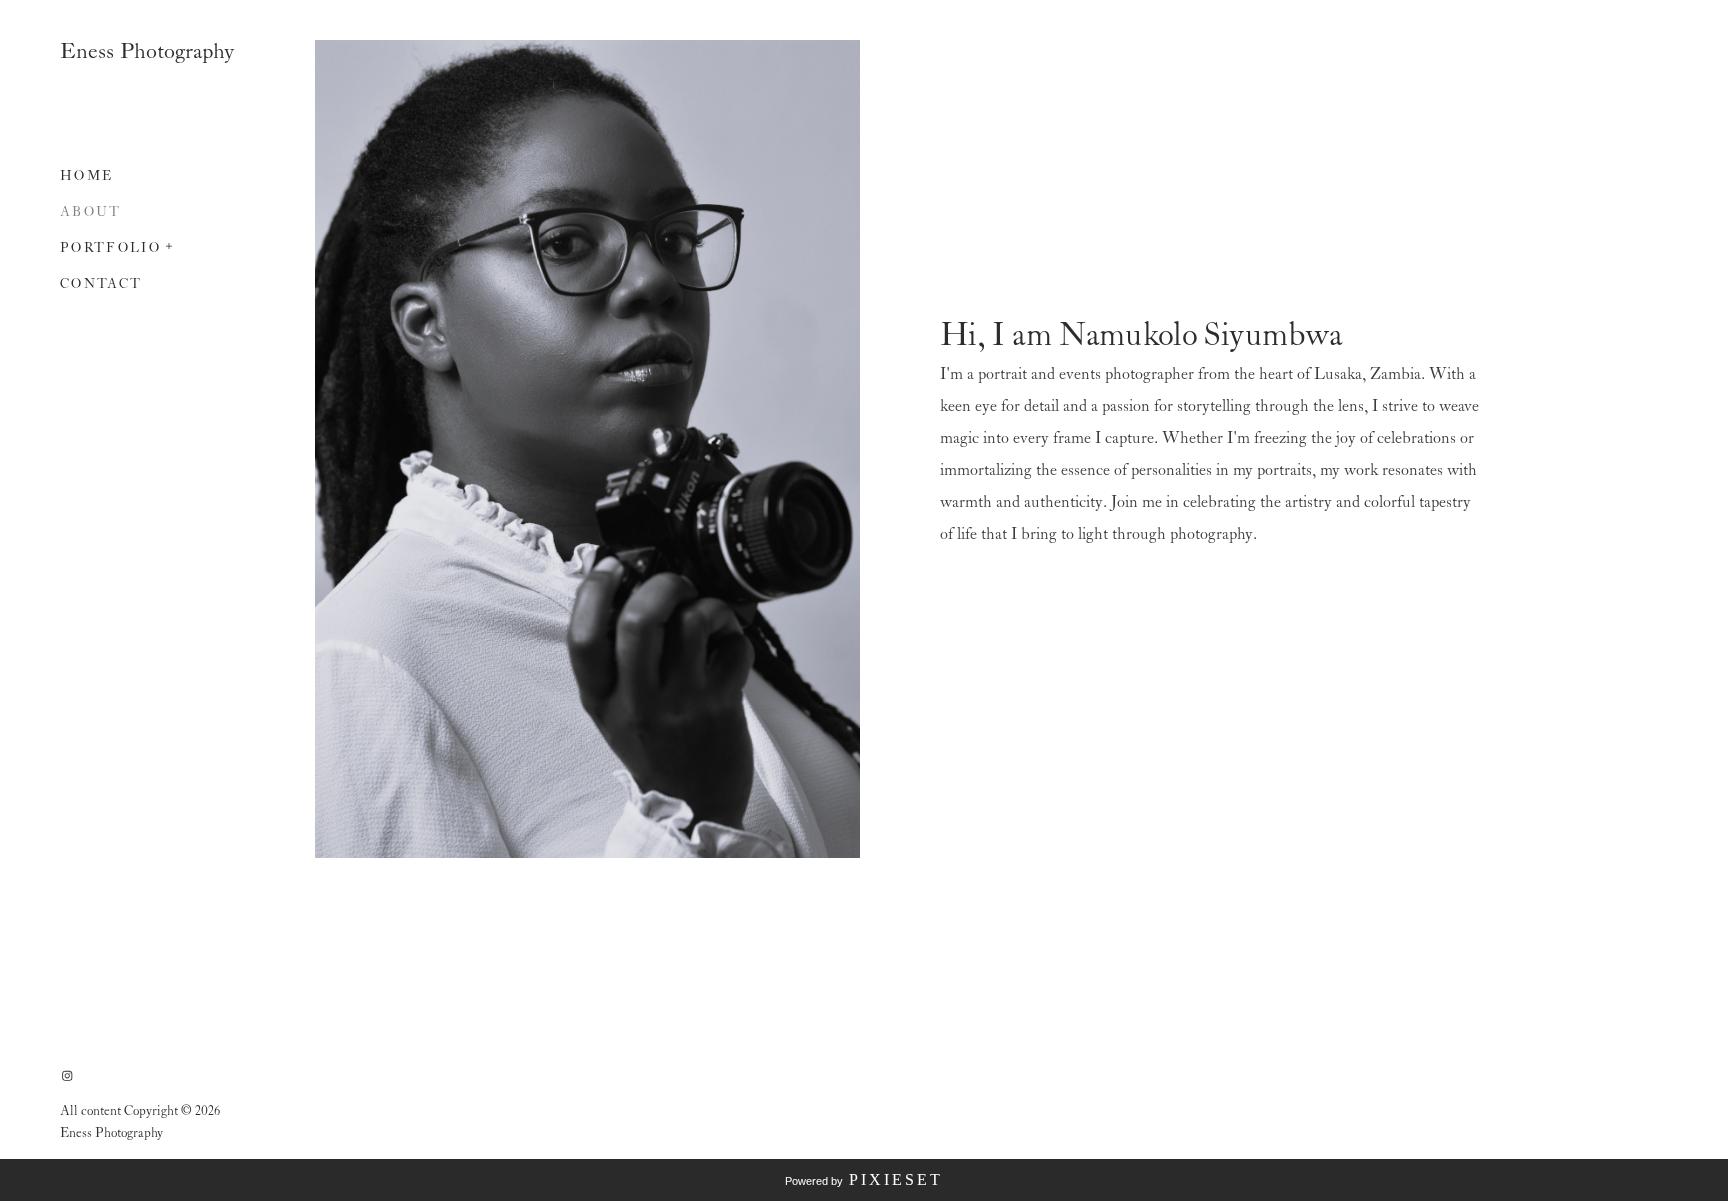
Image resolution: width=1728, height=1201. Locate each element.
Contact (101, 284)
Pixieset (896, 1179)
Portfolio (110, 248)
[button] (170, 244)
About (91, 212)
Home (86, 176)
